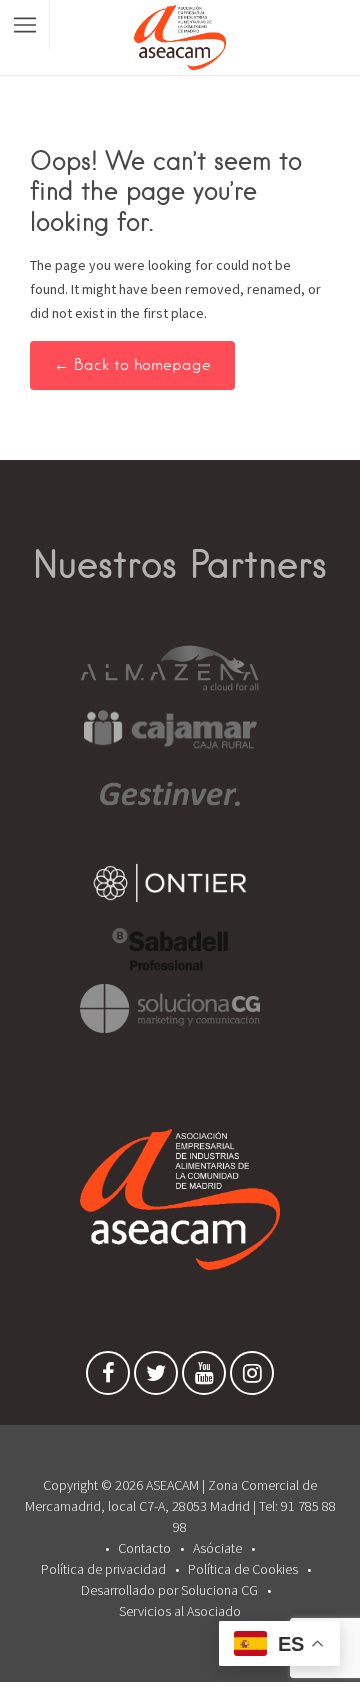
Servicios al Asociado (180, 1611)
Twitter (156, 1378)
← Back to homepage (132, 365)
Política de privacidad (103, 1569)
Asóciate (217, 1548)
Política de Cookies (243, 1569)
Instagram (252, 1378)
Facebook (108, 1378)
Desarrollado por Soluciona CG (169, 1590)
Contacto (144, 1548)
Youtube (204, 1378)
